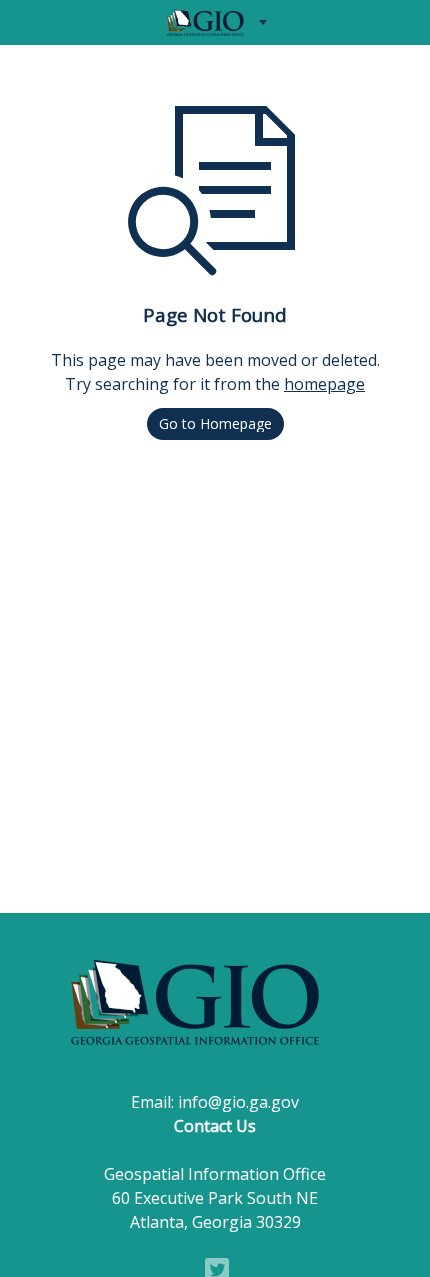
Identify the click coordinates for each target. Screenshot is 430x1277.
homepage (324, 384)
